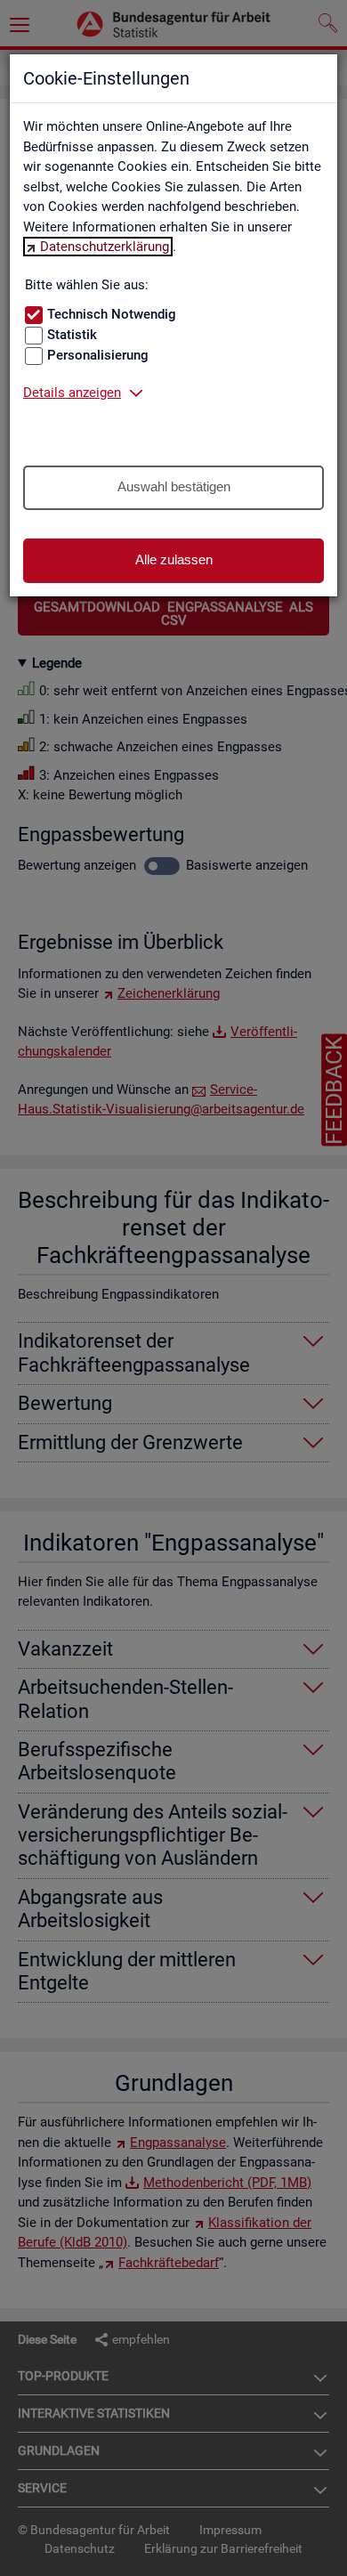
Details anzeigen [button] (72, 393)
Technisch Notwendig (112, 314)
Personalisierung (98, 355)
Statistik (72, 335)
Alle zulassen (174, 559)
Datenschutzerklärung (105, 247)
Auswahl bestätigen (174, 486)
